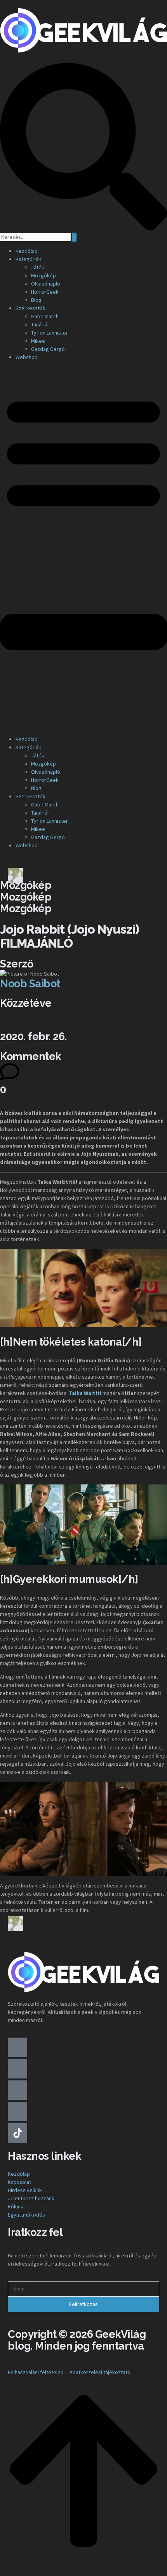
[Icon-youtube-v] (17, 2090)
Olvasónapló (46, 284)
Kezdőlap (27, 251)
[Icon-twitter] (17, 2069)
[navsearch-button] (83, 228)
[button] (83, 548)
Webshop (27, 357)
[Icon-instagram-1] (17, 2112)
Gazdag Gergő (48, 349)
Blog (36, 300)
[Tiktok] (17, 2133)
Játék (38, 267)
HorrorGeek (45, 292)
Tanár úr (40, 324)
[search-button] (74, 237)
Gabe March (45, 316)
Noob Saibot (30, 984)
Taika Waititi (85, 1393)
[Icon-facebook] (17, 2047)
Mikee (38, 341)
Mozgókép (43, 275)
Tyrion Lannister (50, 333)
